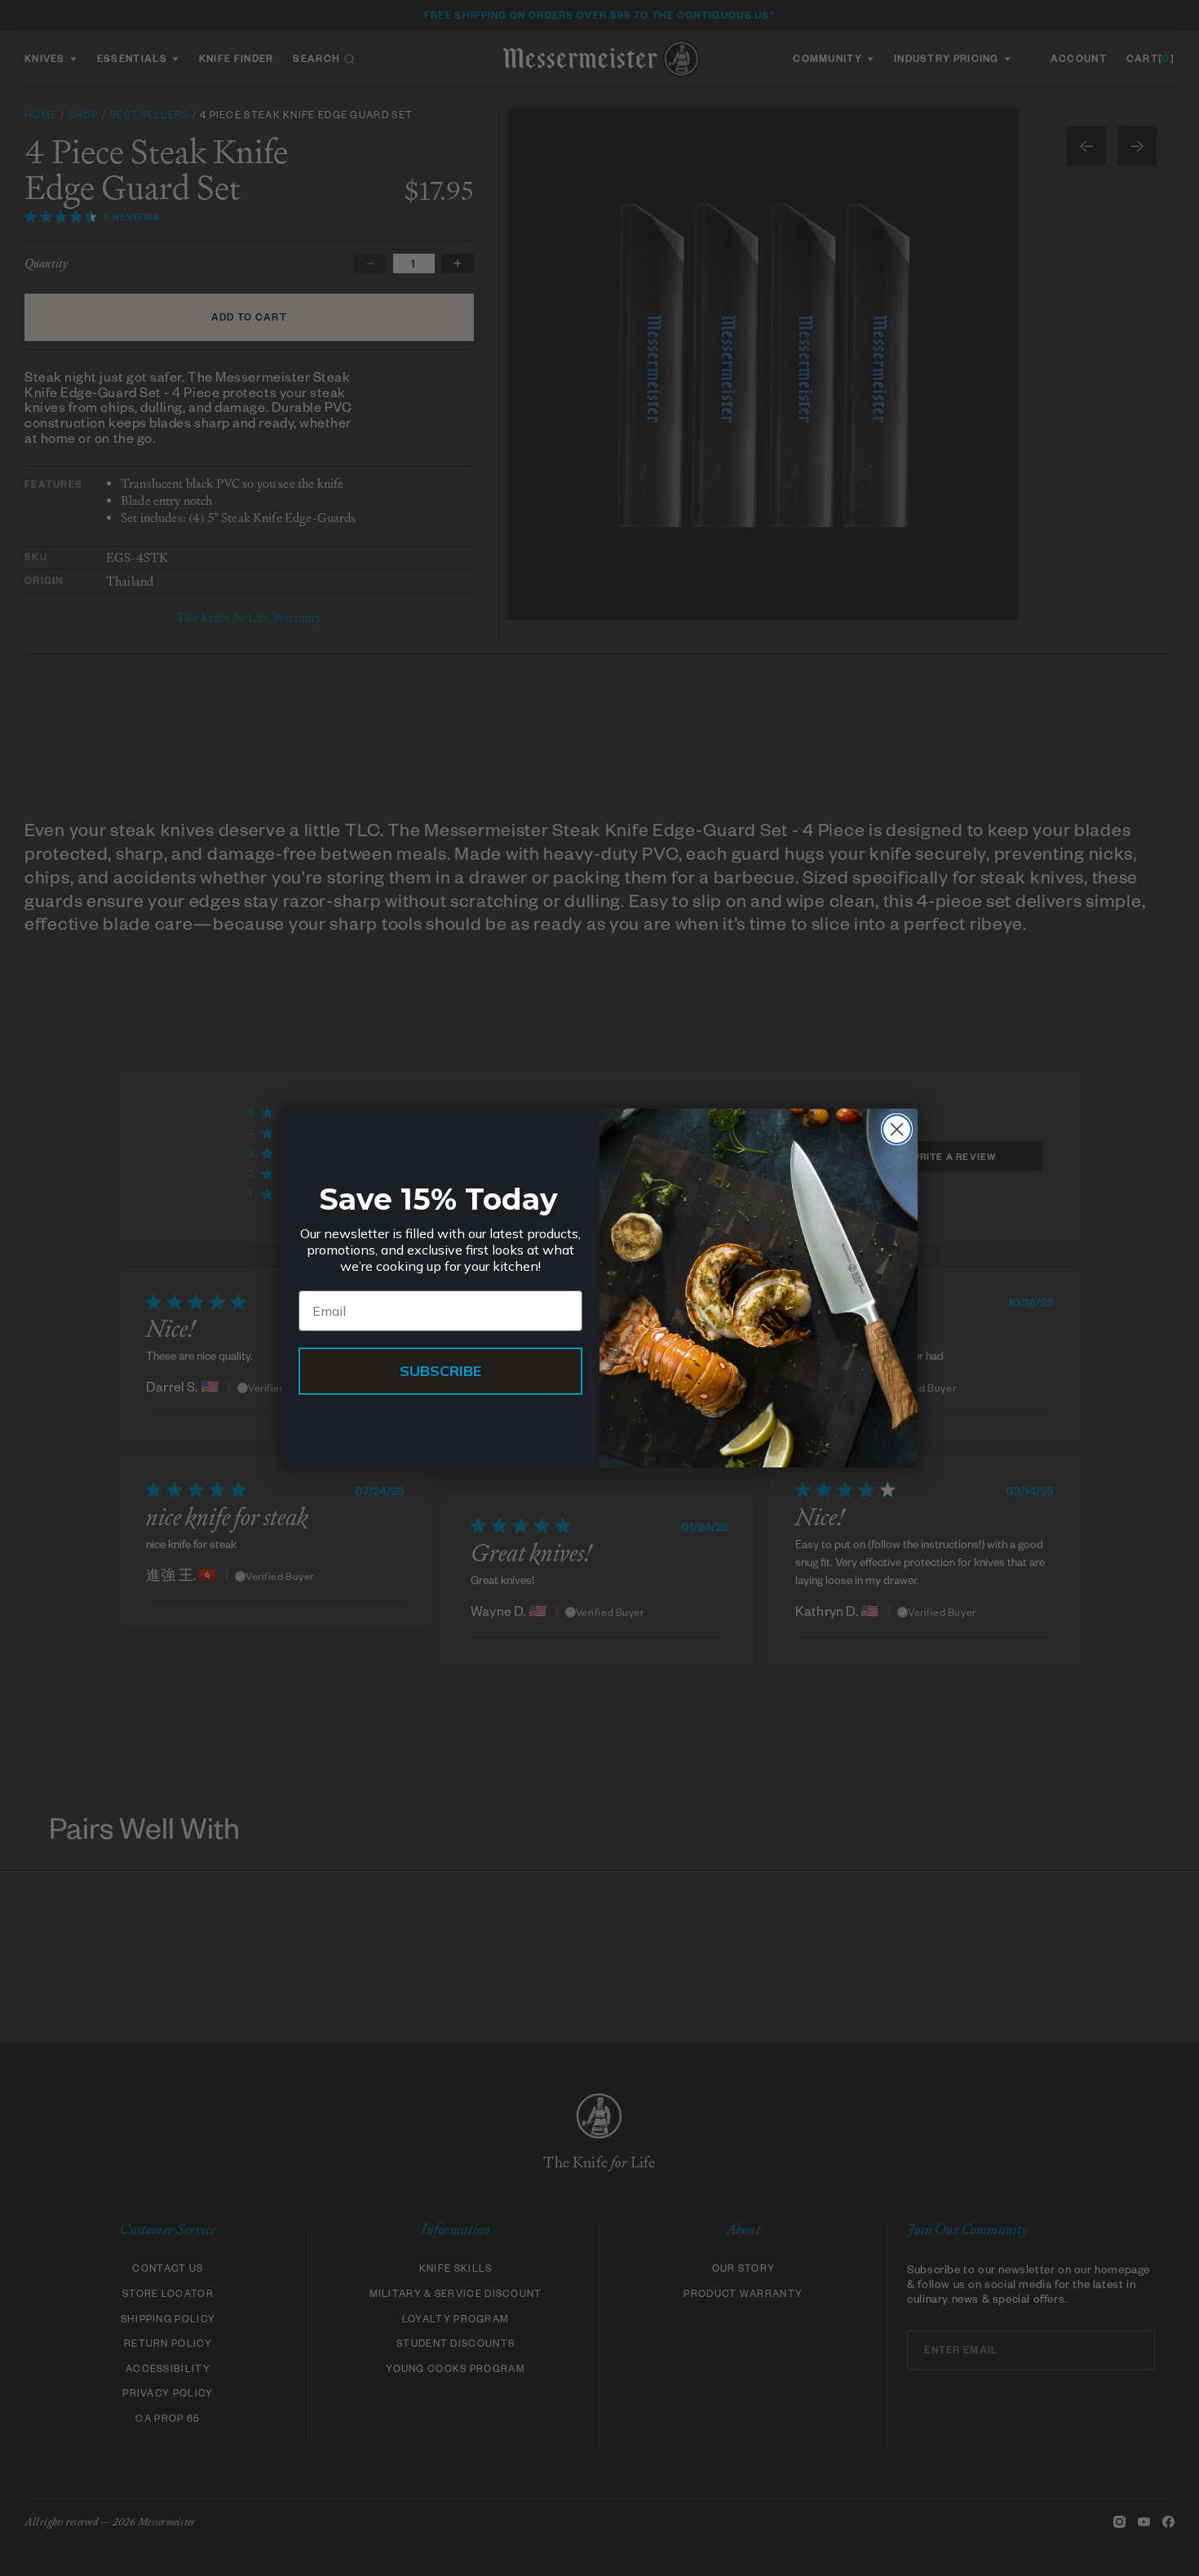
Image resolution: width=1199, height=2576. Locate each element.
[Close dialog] (897, 1129)
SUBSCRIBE (440, 1371)
